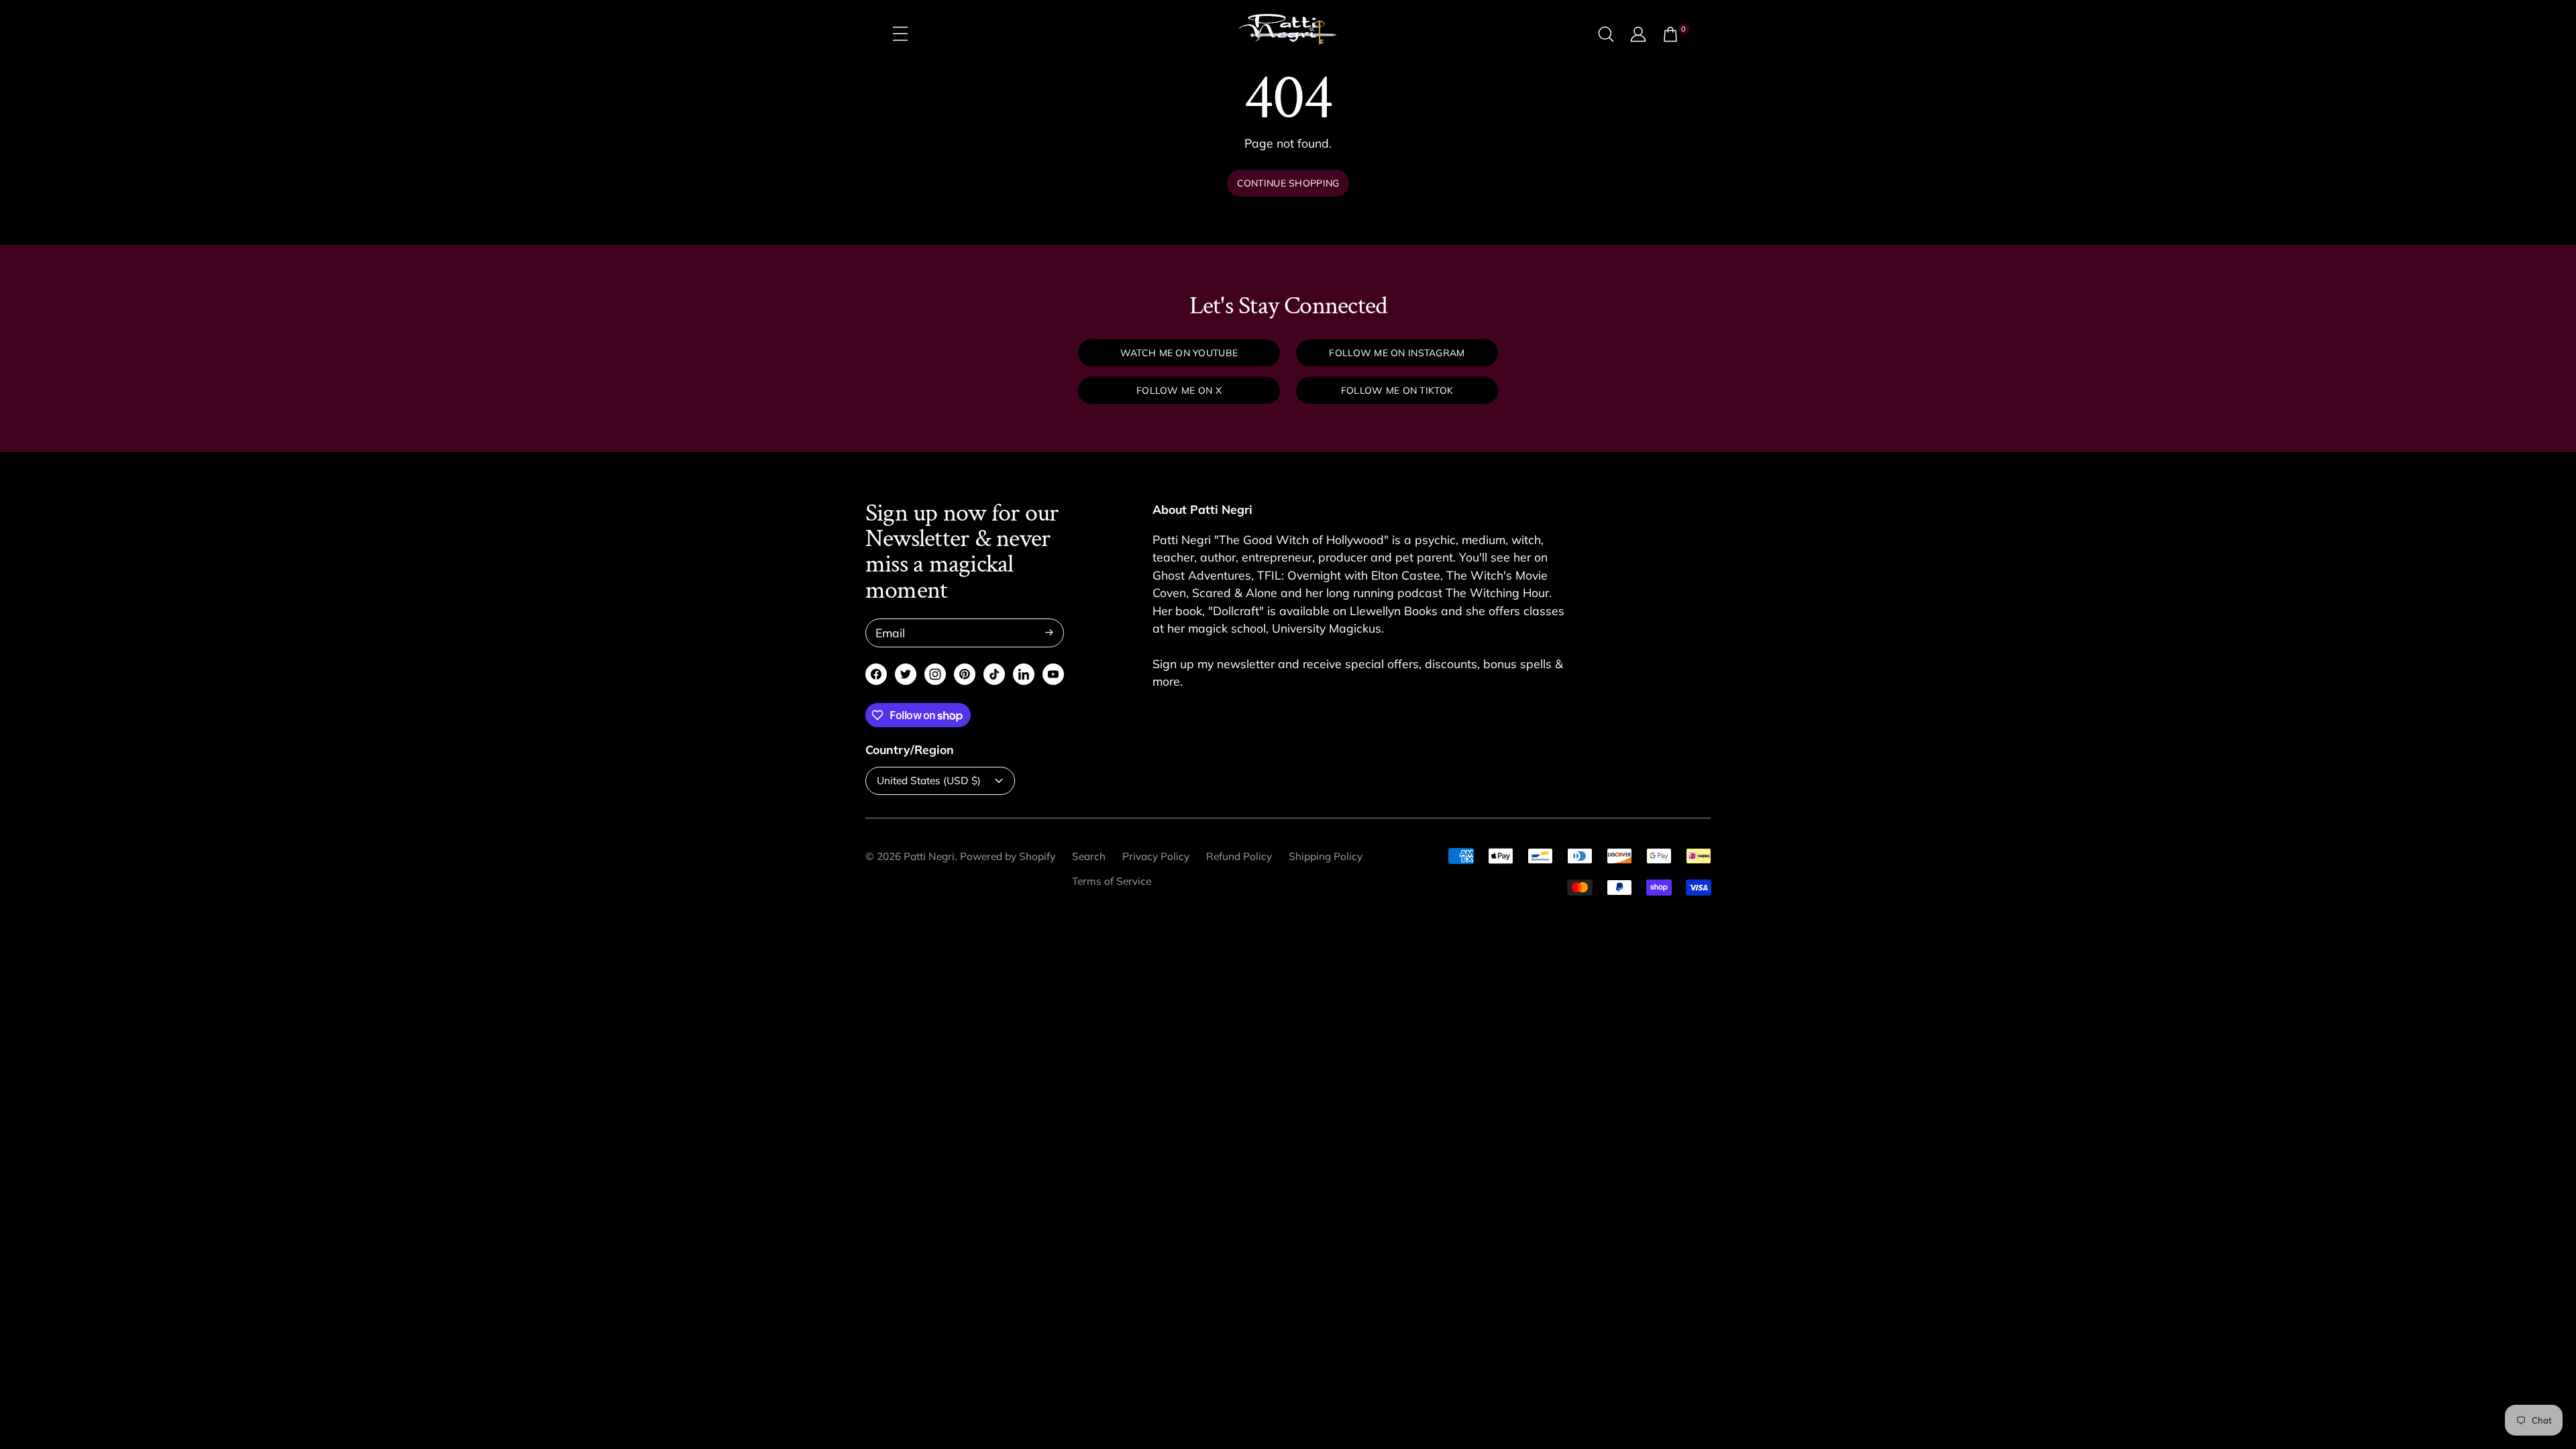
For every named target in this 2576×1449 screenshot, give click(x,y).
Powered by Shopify (1008, 856)
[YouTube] (1053, 674)
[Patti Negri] (1288, 34)
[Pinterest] (965, 674)
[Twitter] (906, 674)
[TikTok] (995, 674)
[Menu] (900, 34)
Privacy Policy (1156, 856)
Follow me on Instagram (1397, 353)
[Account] (1638, 34)
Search (1089, 856)
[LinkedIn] (1024, 674)
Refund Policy (1239, 856)
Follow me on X (1179, 390)
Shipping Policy (1326, 856)
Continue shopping (1288, 183)
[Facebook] (876, 674)
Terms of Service (1112, 881)
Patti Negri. (930, 856)
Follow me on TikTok (1397, 390)
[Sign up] (1049, 633)
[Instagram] (935, 674)
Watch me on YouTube (1179, 353)
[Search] (1606, 34)
